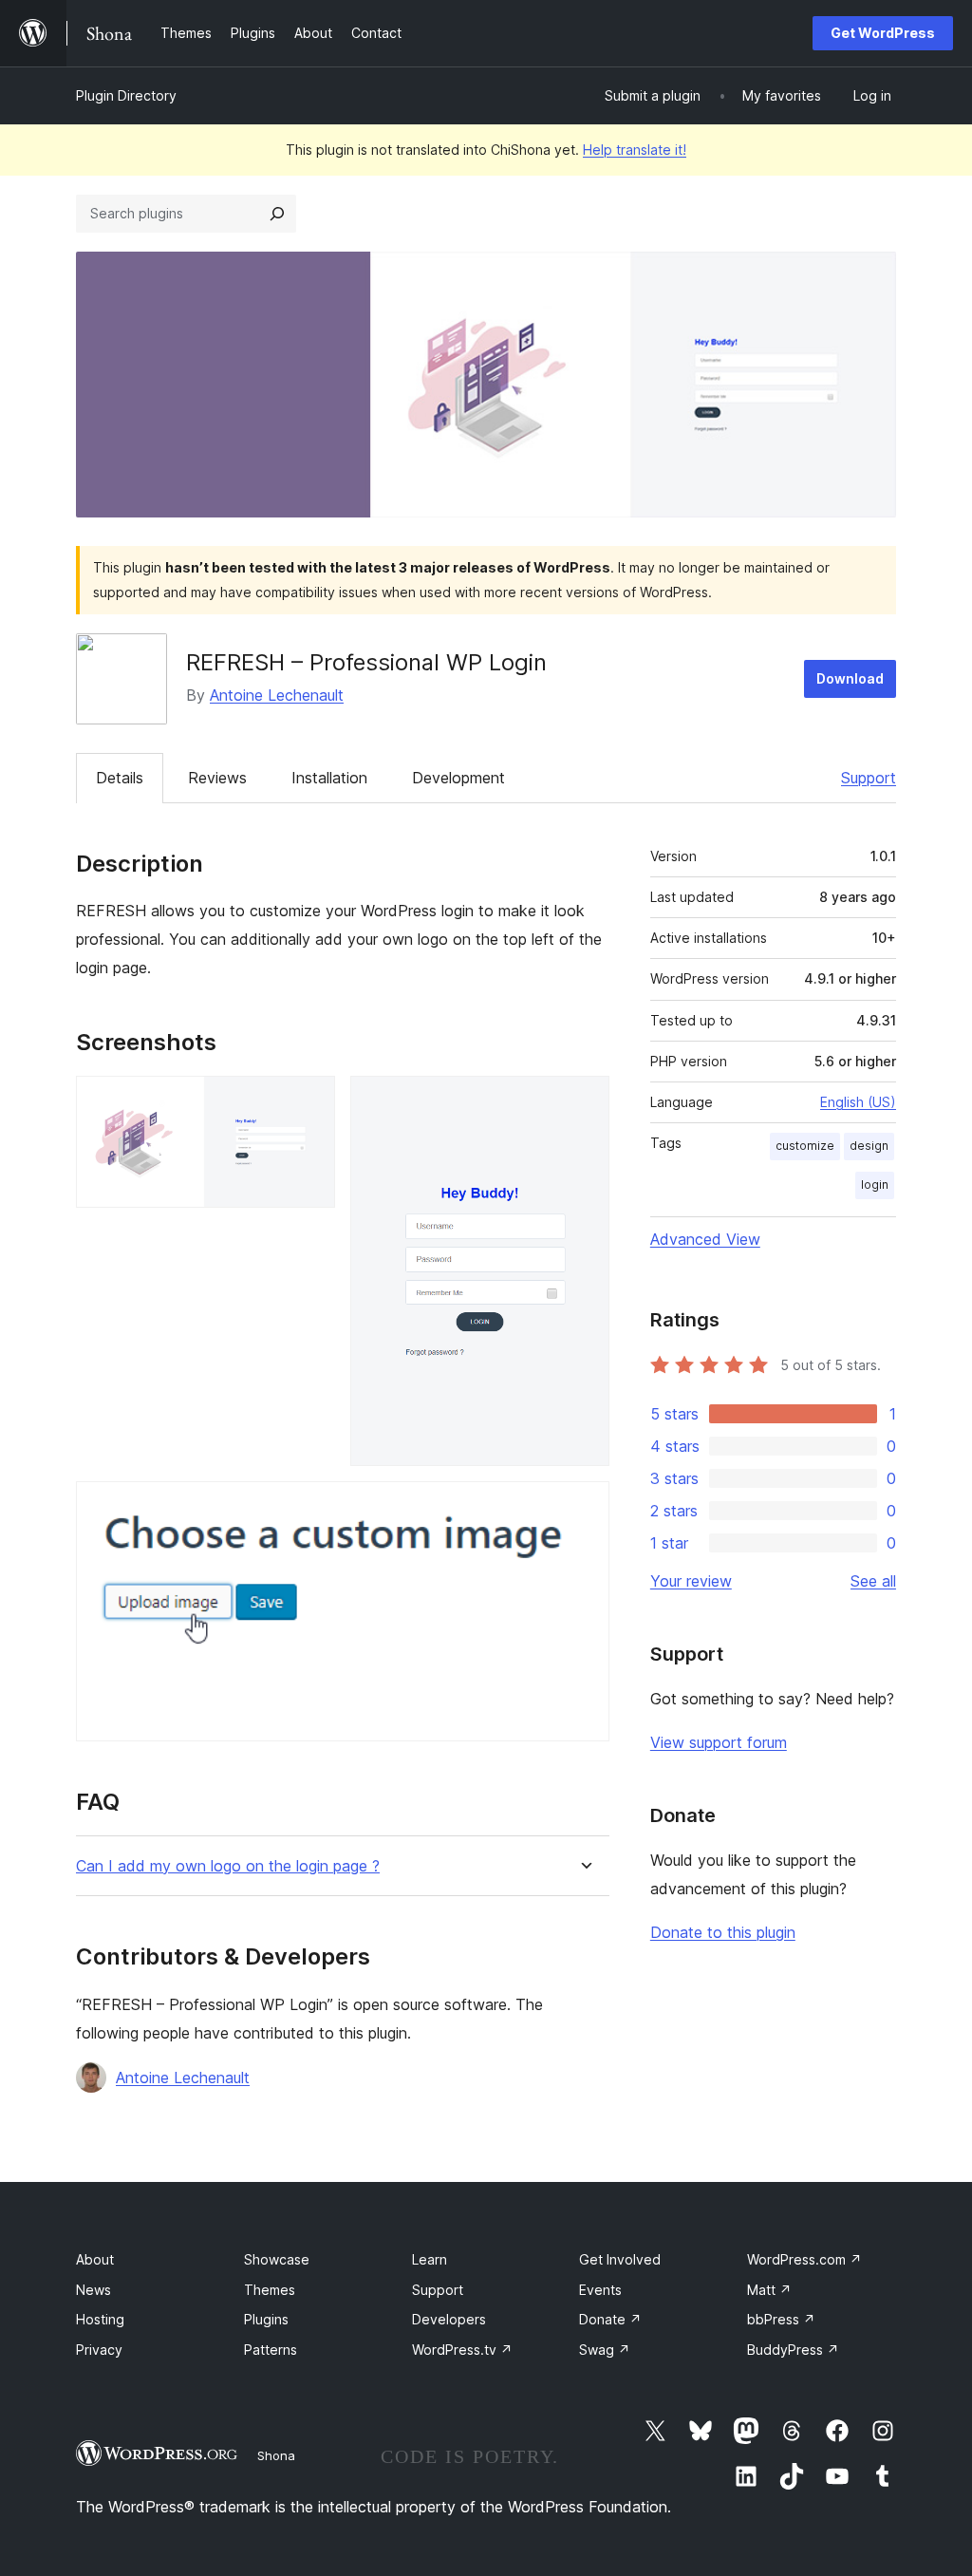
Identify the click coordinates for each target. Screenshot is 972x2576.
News (93, 2290)
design (869, 1146)
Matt (769, 2290)
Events (600, 2290)
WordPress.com (804, 2259)
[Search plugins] (277, 214)
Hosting (100, 2319)
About (95, 2259)
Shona (276, 2455)
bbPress (781, 2319)
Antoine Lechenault (277, 695)
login (875, 1185)
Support (869, 778)
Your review (691, 1581)
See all (873, 1581)
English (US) (858, 1102)
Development (458, 778)
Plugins (266, 2319)
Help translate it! (635, 150)
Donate (610, 2319)
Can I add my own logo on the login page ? (228, 1866)
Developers (449, 2319)
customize (805, 1146)
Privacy (99, 2350)
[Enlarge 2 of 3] (584, 1101)
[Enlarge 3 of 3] (584, 1507)
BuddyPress (793, 2350)
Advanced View (705, 1239)
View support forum (719, 1742)
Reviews (217, 778)
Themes (270, 2290)
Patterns (271, 2350)
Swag (605, 2350)
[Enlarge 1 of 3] (309, 1101)
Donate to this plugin (723, 1932)
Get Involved (620, 2259)
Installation (329, 778)
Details (120, 778)
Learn (430, 2259)
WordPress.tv (462, 2350)
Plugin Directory (126, 95)
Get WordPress (883, 33)
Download (850, 678)
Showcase (277, 2259)
